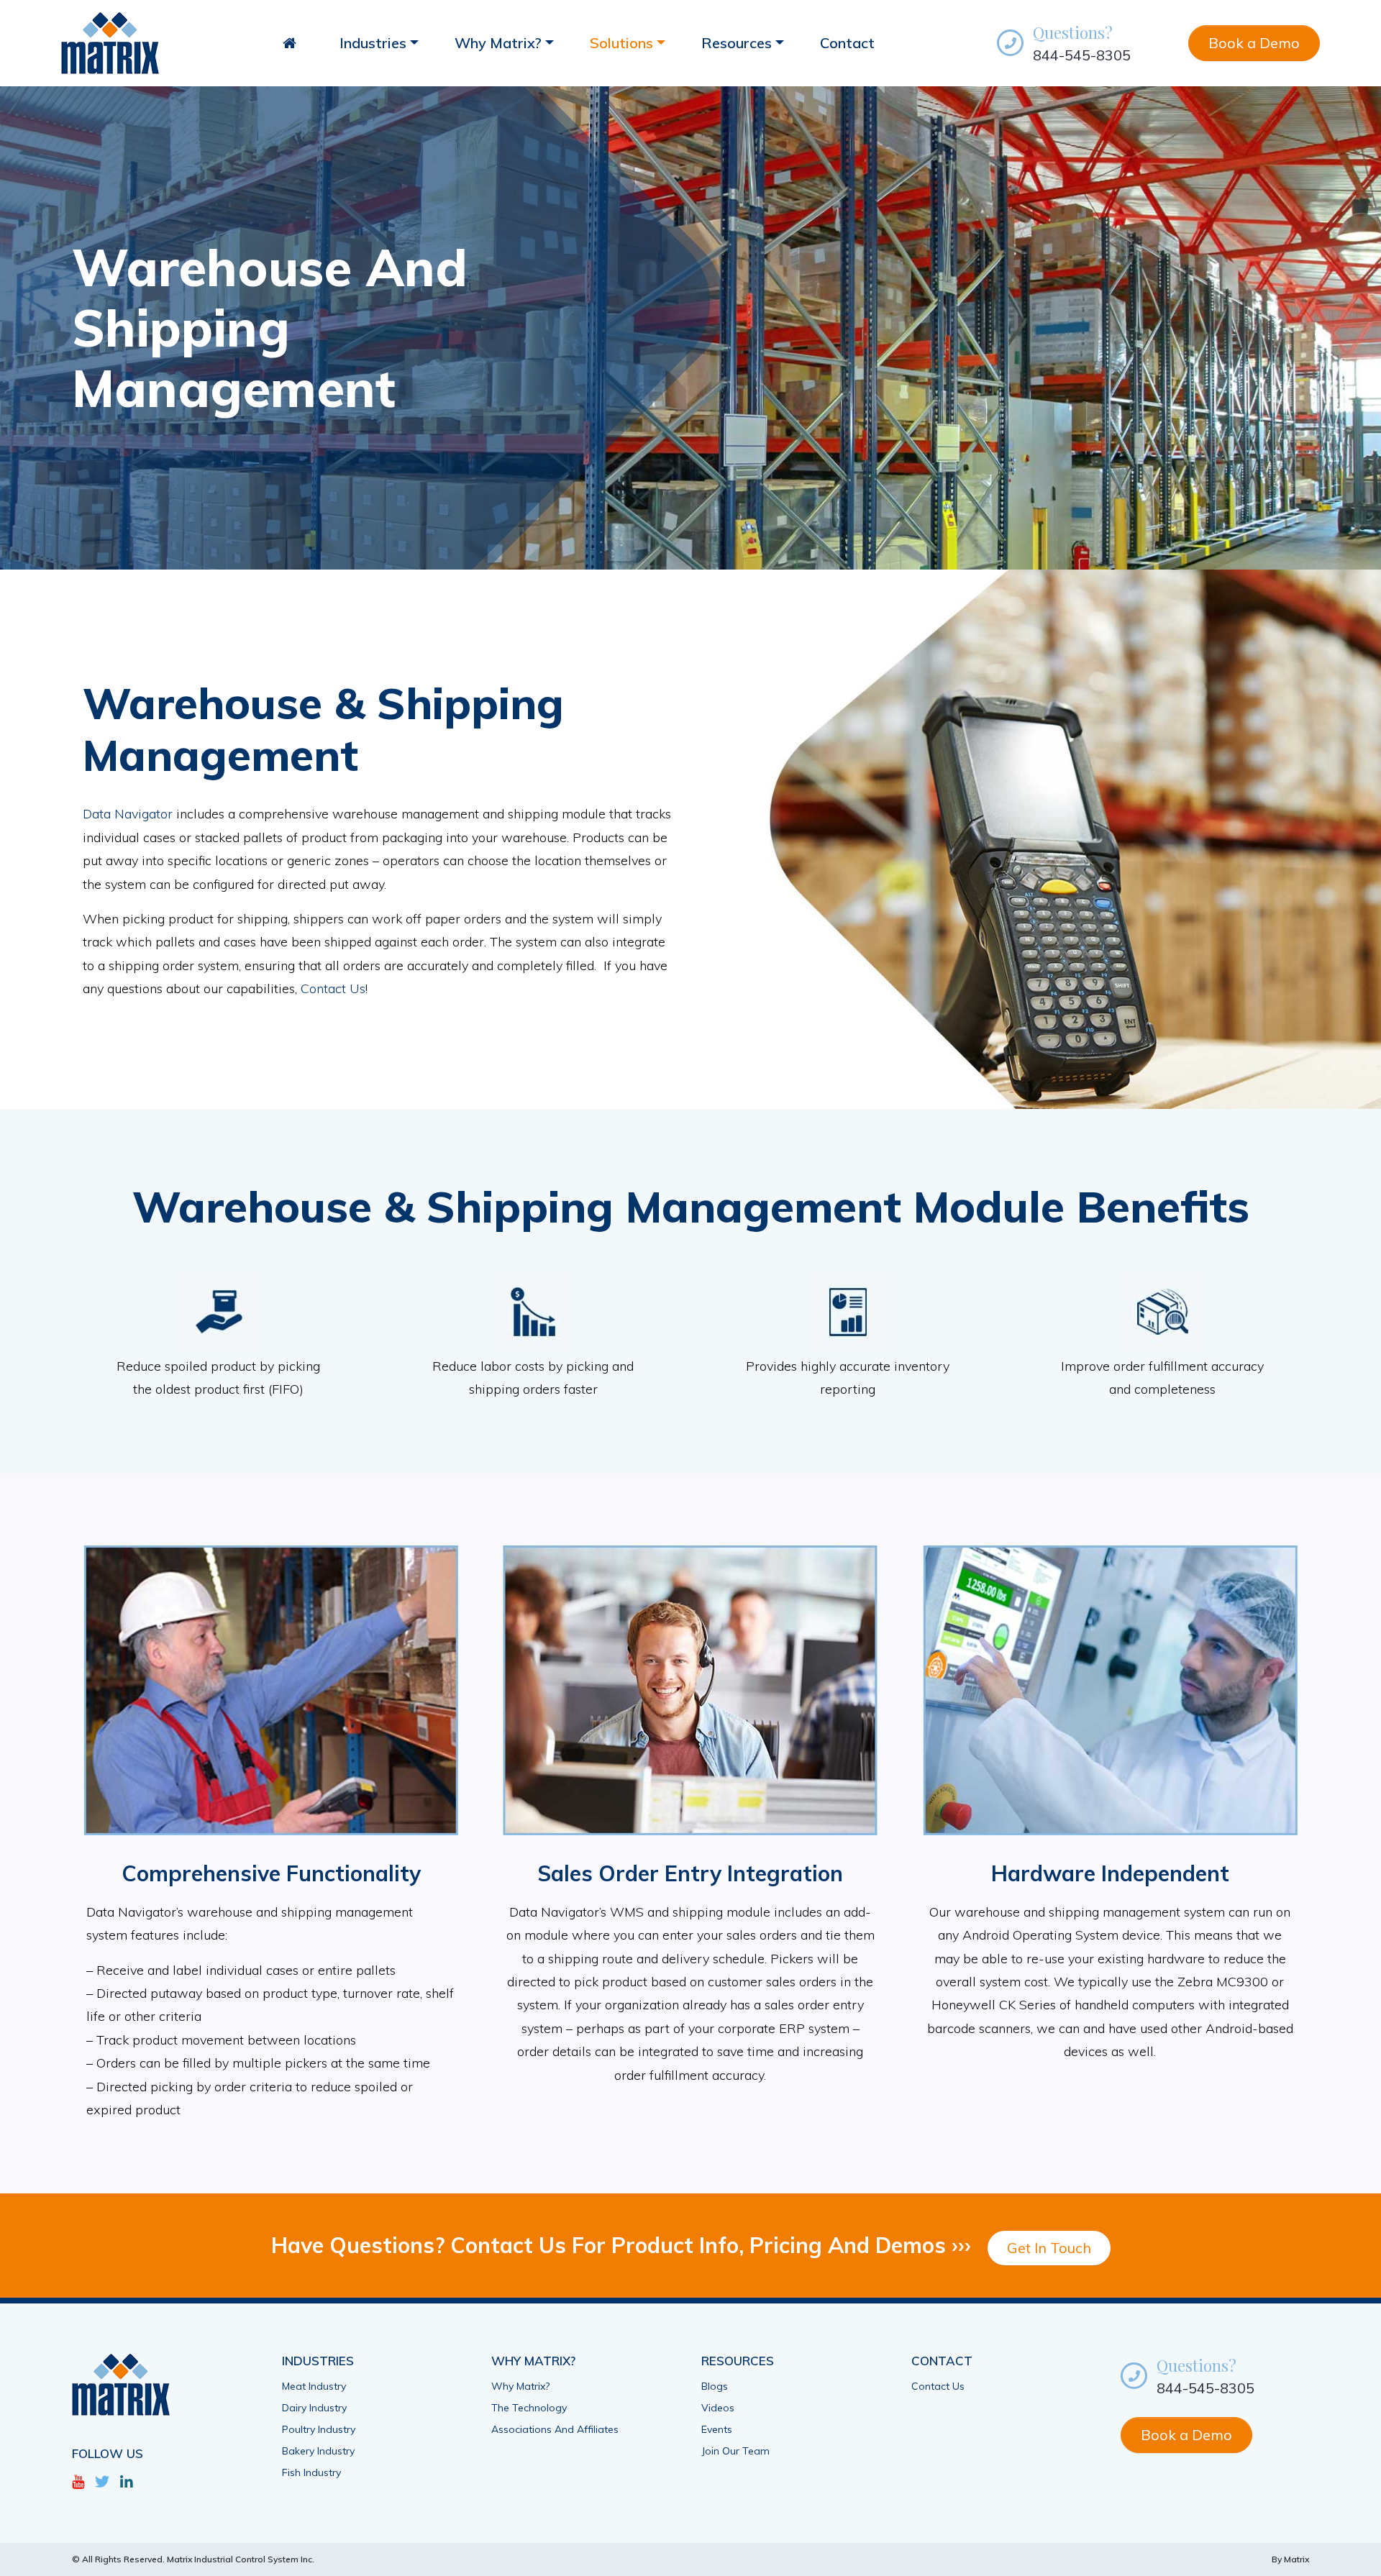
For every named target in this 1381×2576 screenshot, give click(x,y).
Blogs (715, 2386)
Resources (737, 43)
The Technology (529, 2408)
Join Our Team (735, 2451)
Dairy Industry (314, 2408)
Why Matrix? (498, 43)
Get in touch (1049, 2248)
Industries (373, 43)
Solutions (621, 43)
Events (717, 2429)
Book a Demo (1254, 43)
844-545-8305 (1082, 55)
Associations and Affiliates (555, 2429)
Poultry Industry (319, 2429)
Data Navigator (128, 814)
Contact (847, 43)
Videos (718, 2408)
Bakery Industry (318, 2451)
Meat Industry (314, 2386)
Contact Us (333, 988)
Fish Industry (311, 2472)
